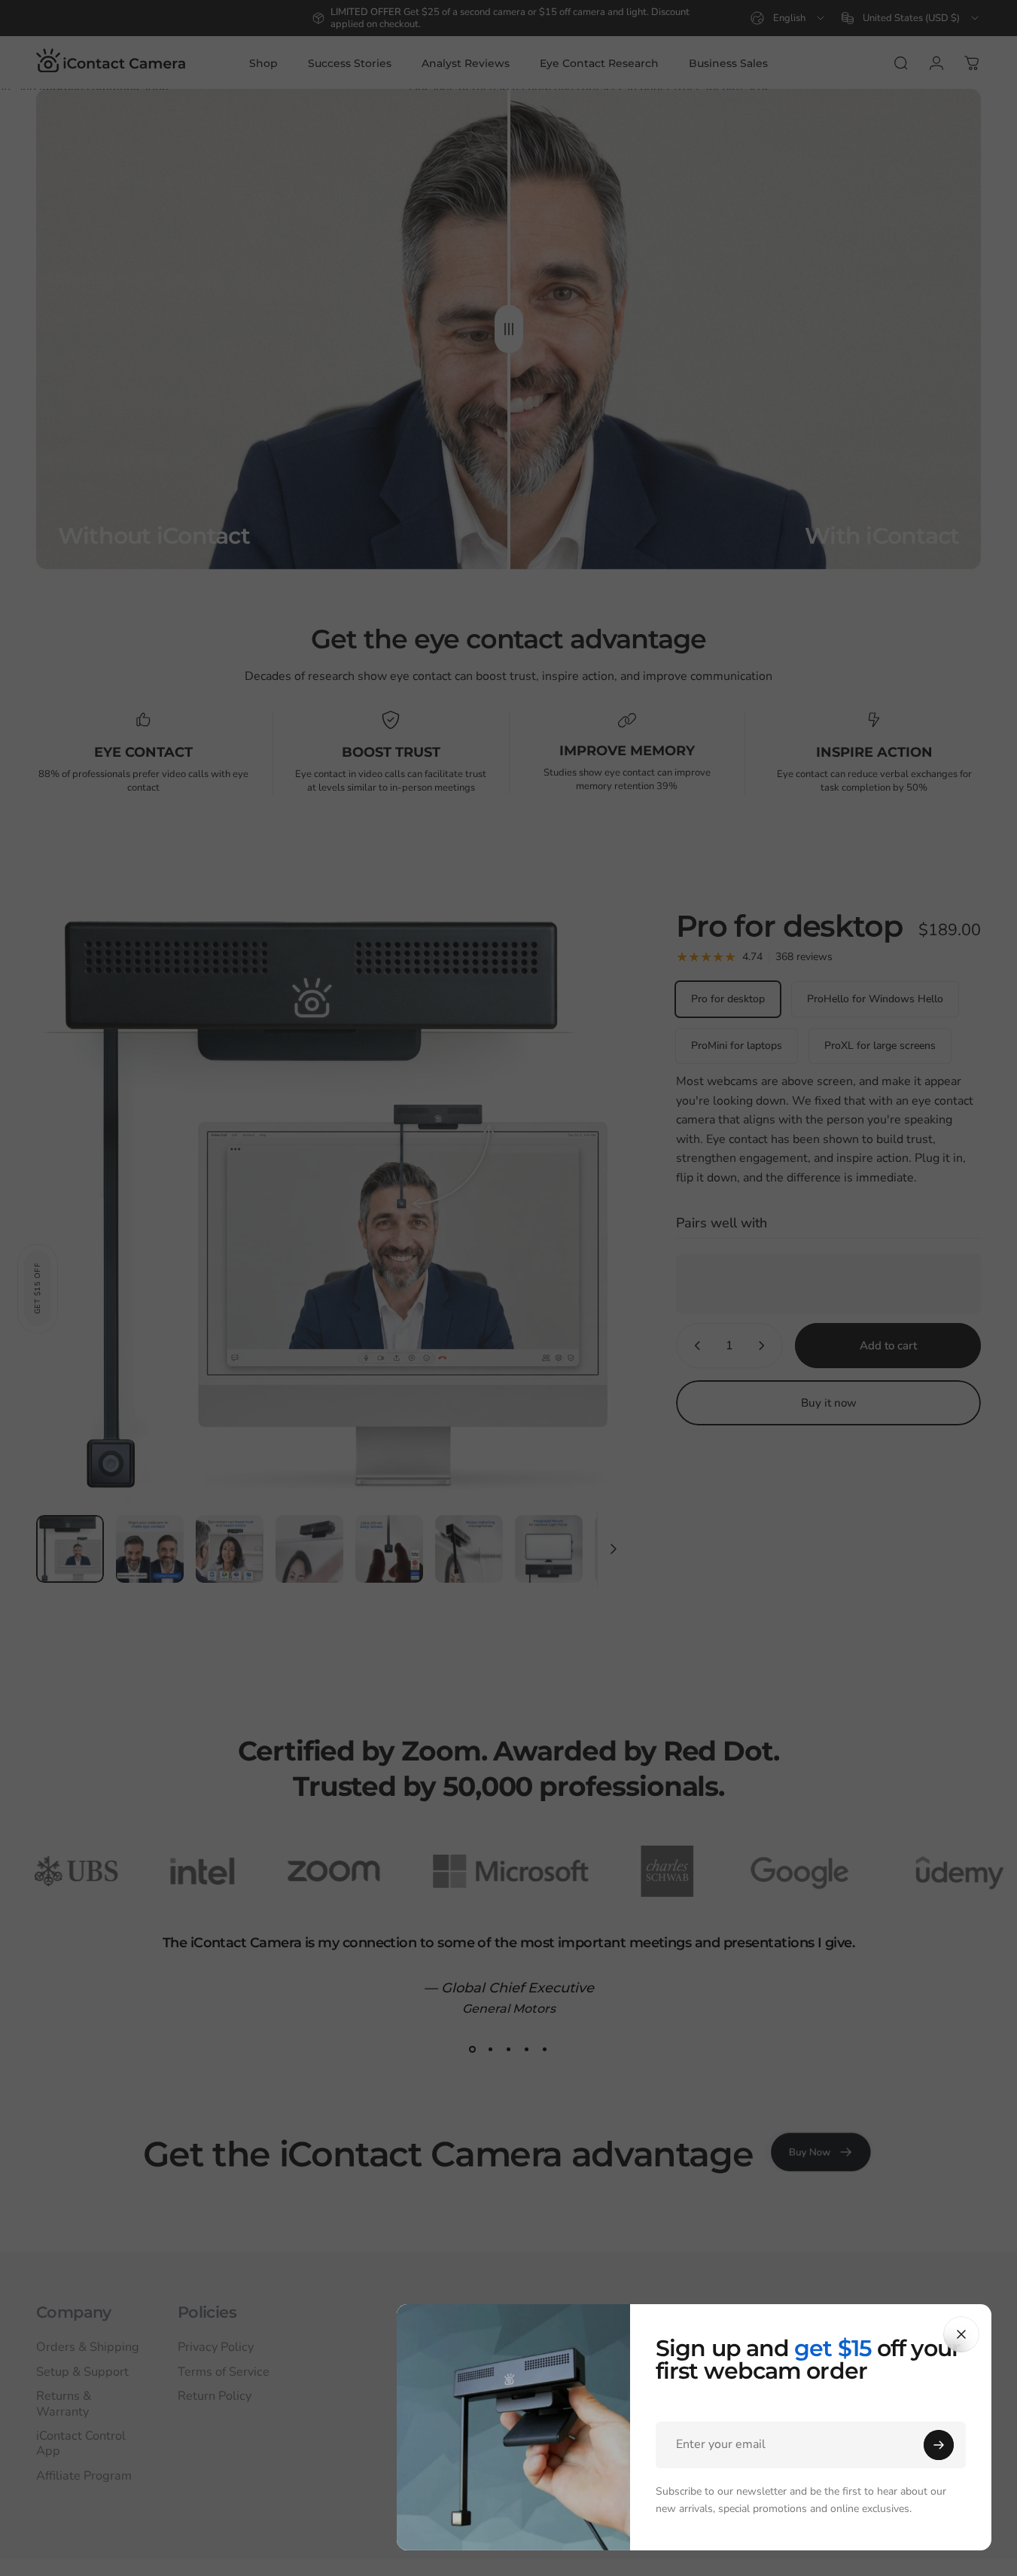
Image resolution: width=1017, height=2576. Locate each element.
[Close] (961, 2334)
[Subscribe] (939, 2445)
